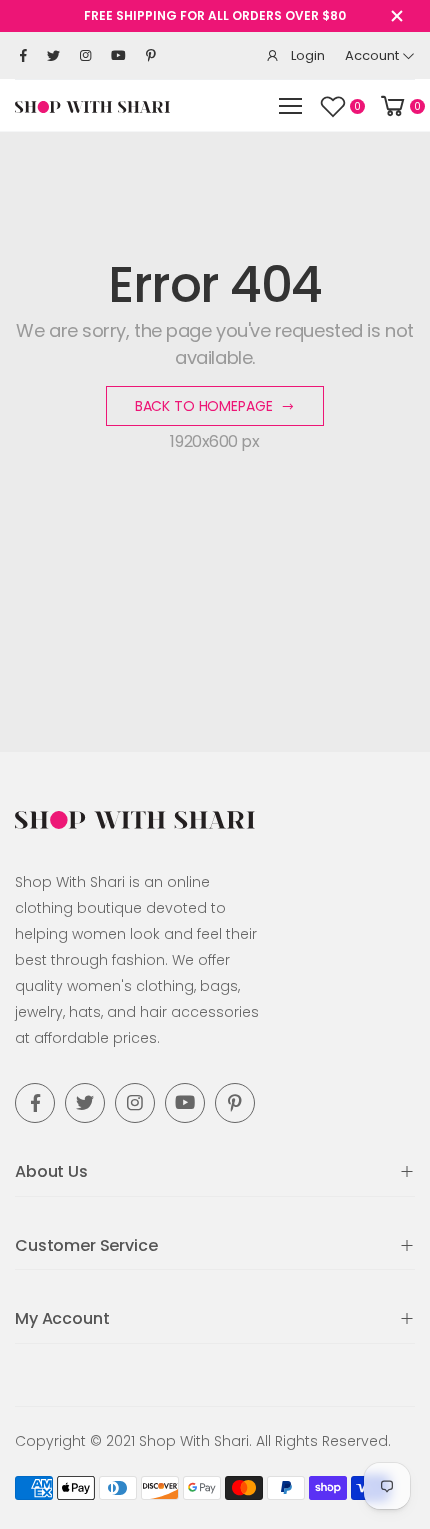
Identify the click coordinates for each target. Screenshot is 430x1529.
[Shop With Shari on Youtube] (118, 56)
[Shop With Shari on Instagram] (85, 56)
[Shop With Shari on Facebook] (23, 56)
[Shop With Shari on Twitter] (53, 56)
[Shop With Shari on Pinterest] (151, 56)
